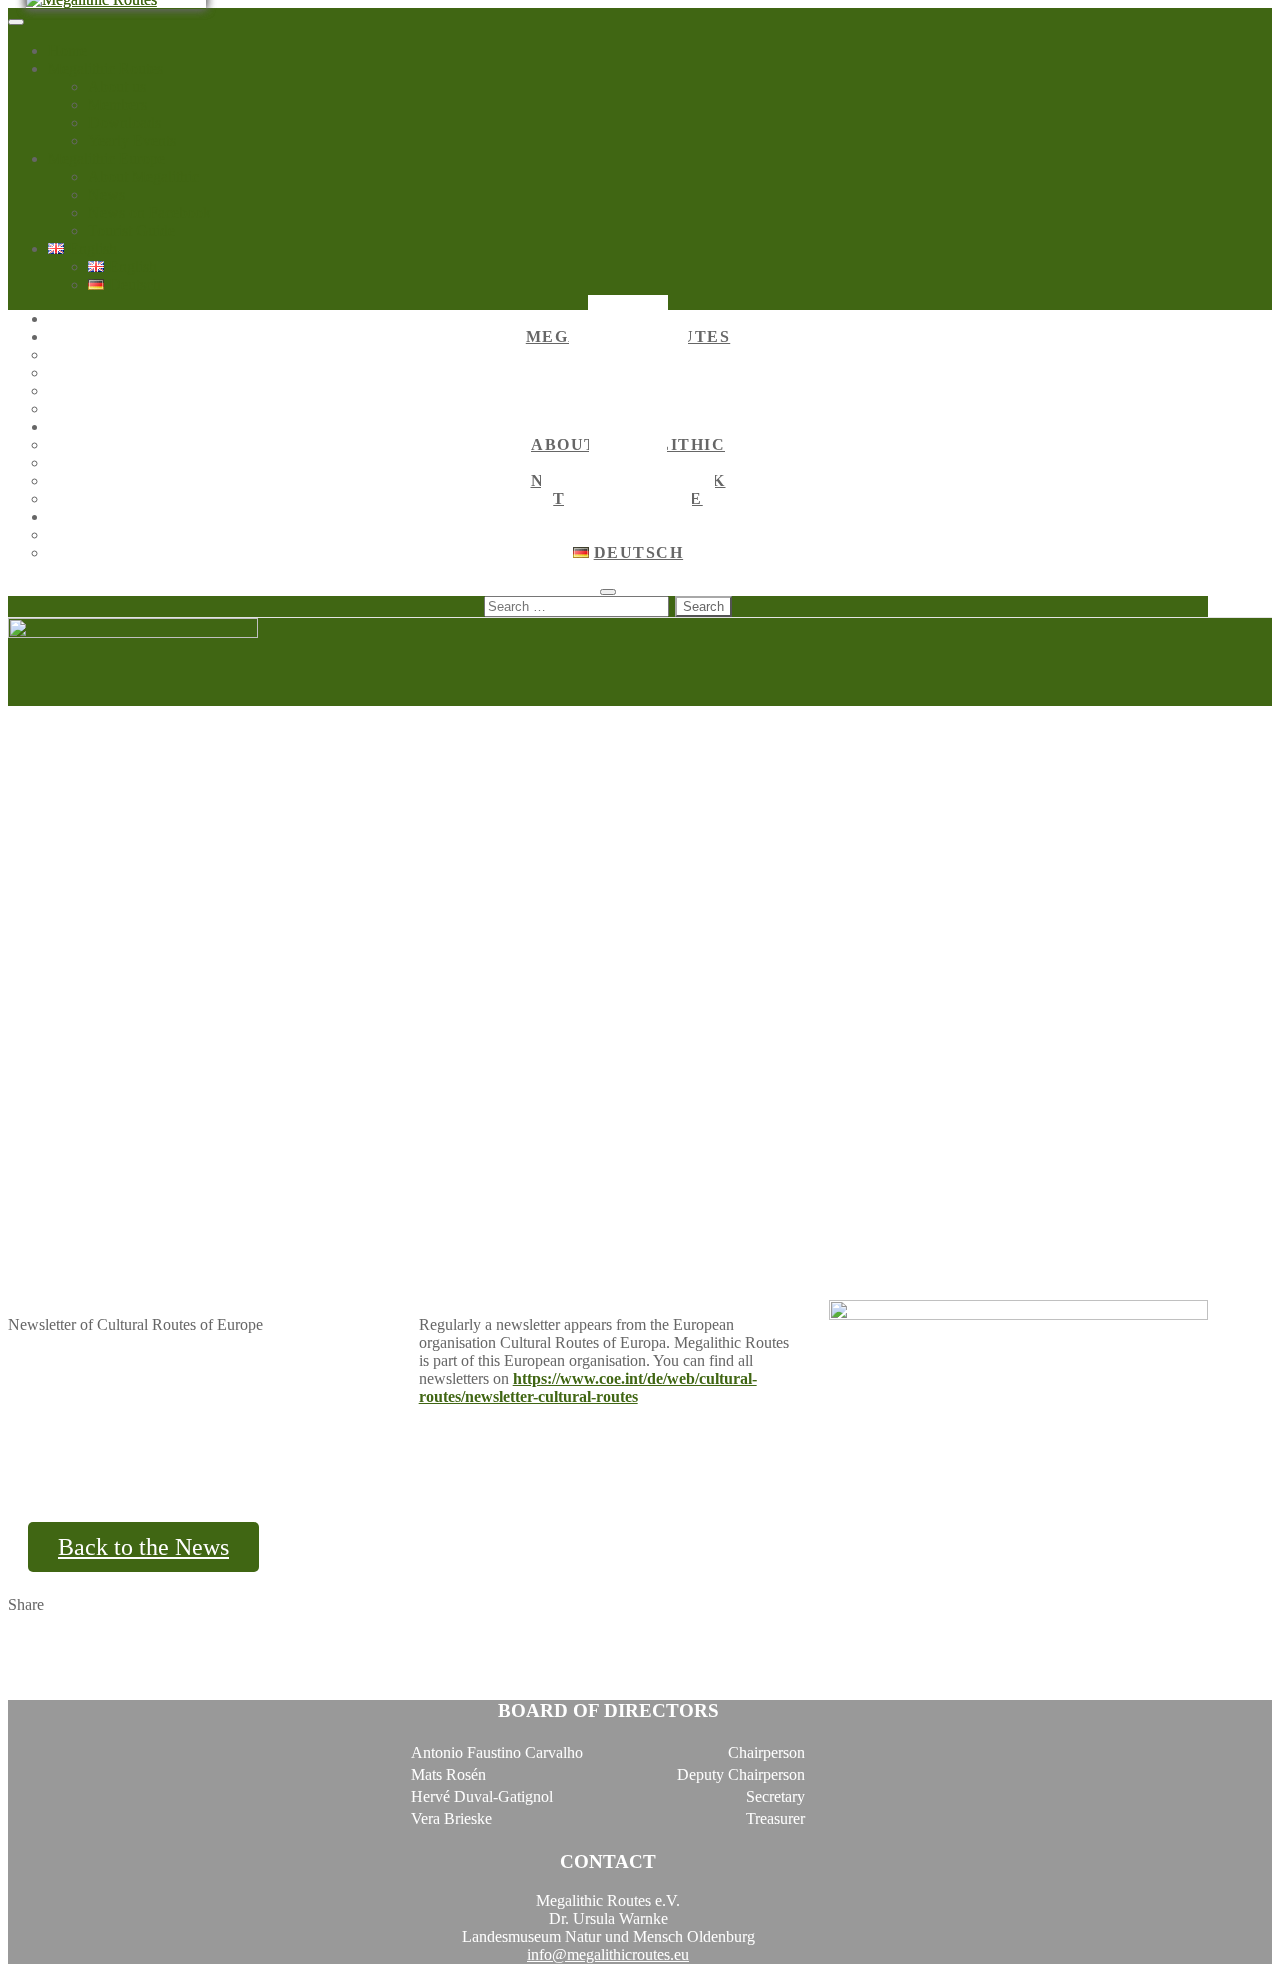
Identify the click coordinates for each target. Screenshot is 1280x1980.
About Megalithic (143, 176)
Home (67, 50)
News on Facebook (149, 212)
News (106, 194)
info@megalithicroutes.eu (608, 1954)
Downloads (124, 122)
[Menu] (16, 22)
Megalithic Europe (106, 158)
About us (117, 86)
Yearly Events (132, 140)
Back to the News (143, 1547)
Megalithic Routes (105, 68)
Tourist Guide (131, 230)
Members (117, 104)
